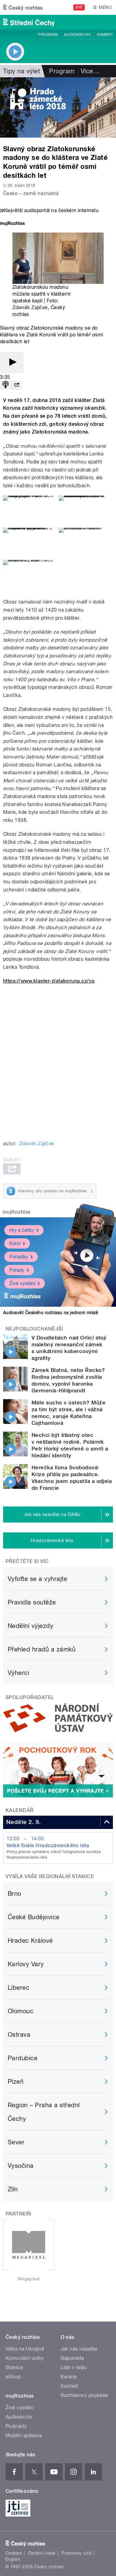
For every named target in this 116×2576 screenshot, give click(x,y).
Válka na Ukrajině (25, 2349)
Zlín (13, 2189)
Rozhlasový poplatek (84, 2395)
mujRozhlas (17, 1212)
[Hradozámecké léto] (58, 107)
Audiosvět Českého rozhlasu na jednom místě (51, 1313)
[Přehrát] (12, 363)
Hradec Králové (30, 1941)
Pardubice (23, 2058)
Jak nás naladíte (79, 2349)
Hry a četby (22, 1230)
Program (48, 35)
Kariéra (69, 2377)
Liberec (19, 1988)
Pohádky (19, 1257)
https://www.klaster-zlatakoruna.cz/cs (49, 981)
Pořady (17, 1270)
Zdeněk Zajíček (30, 308)
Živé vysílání (22, 1283)
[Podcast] (6, 385)
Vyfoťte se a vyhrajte (37, 1579)
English (13, 2559)
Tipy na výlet (21, 71)
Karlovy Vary (26, 1964)
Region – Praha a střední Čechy (44, 2112)
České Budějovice (34, 1917)
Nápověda (72, 2358)
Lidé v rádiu (74, 2367)
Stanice (14, 2367)
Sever (16, 2142)
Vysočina (21, 2166)
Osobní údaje (42, 2553)
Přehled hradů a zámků (42, 1649)
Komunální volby (25, 2358)
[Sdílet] (17, 385)
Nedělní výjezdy (30, 1626)
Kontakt (70, 2386)
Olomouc (21, 2011)
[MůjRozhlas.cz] (12, 224)
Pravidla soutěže (32, 1602)
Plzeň (16, 2082)
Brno (15, 1894)
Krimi (15, 1243)
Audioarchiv (77, 35)
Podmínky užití (77, 2553)
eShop (13, 2377)
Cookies (14, 2553)
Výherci (18, 1673)
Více (90, 71)
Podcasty (16, 2426)
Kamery (105, 35)
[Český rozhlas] (23, 7)
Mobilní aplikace (24, 2435)
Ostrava (19, 2035)
